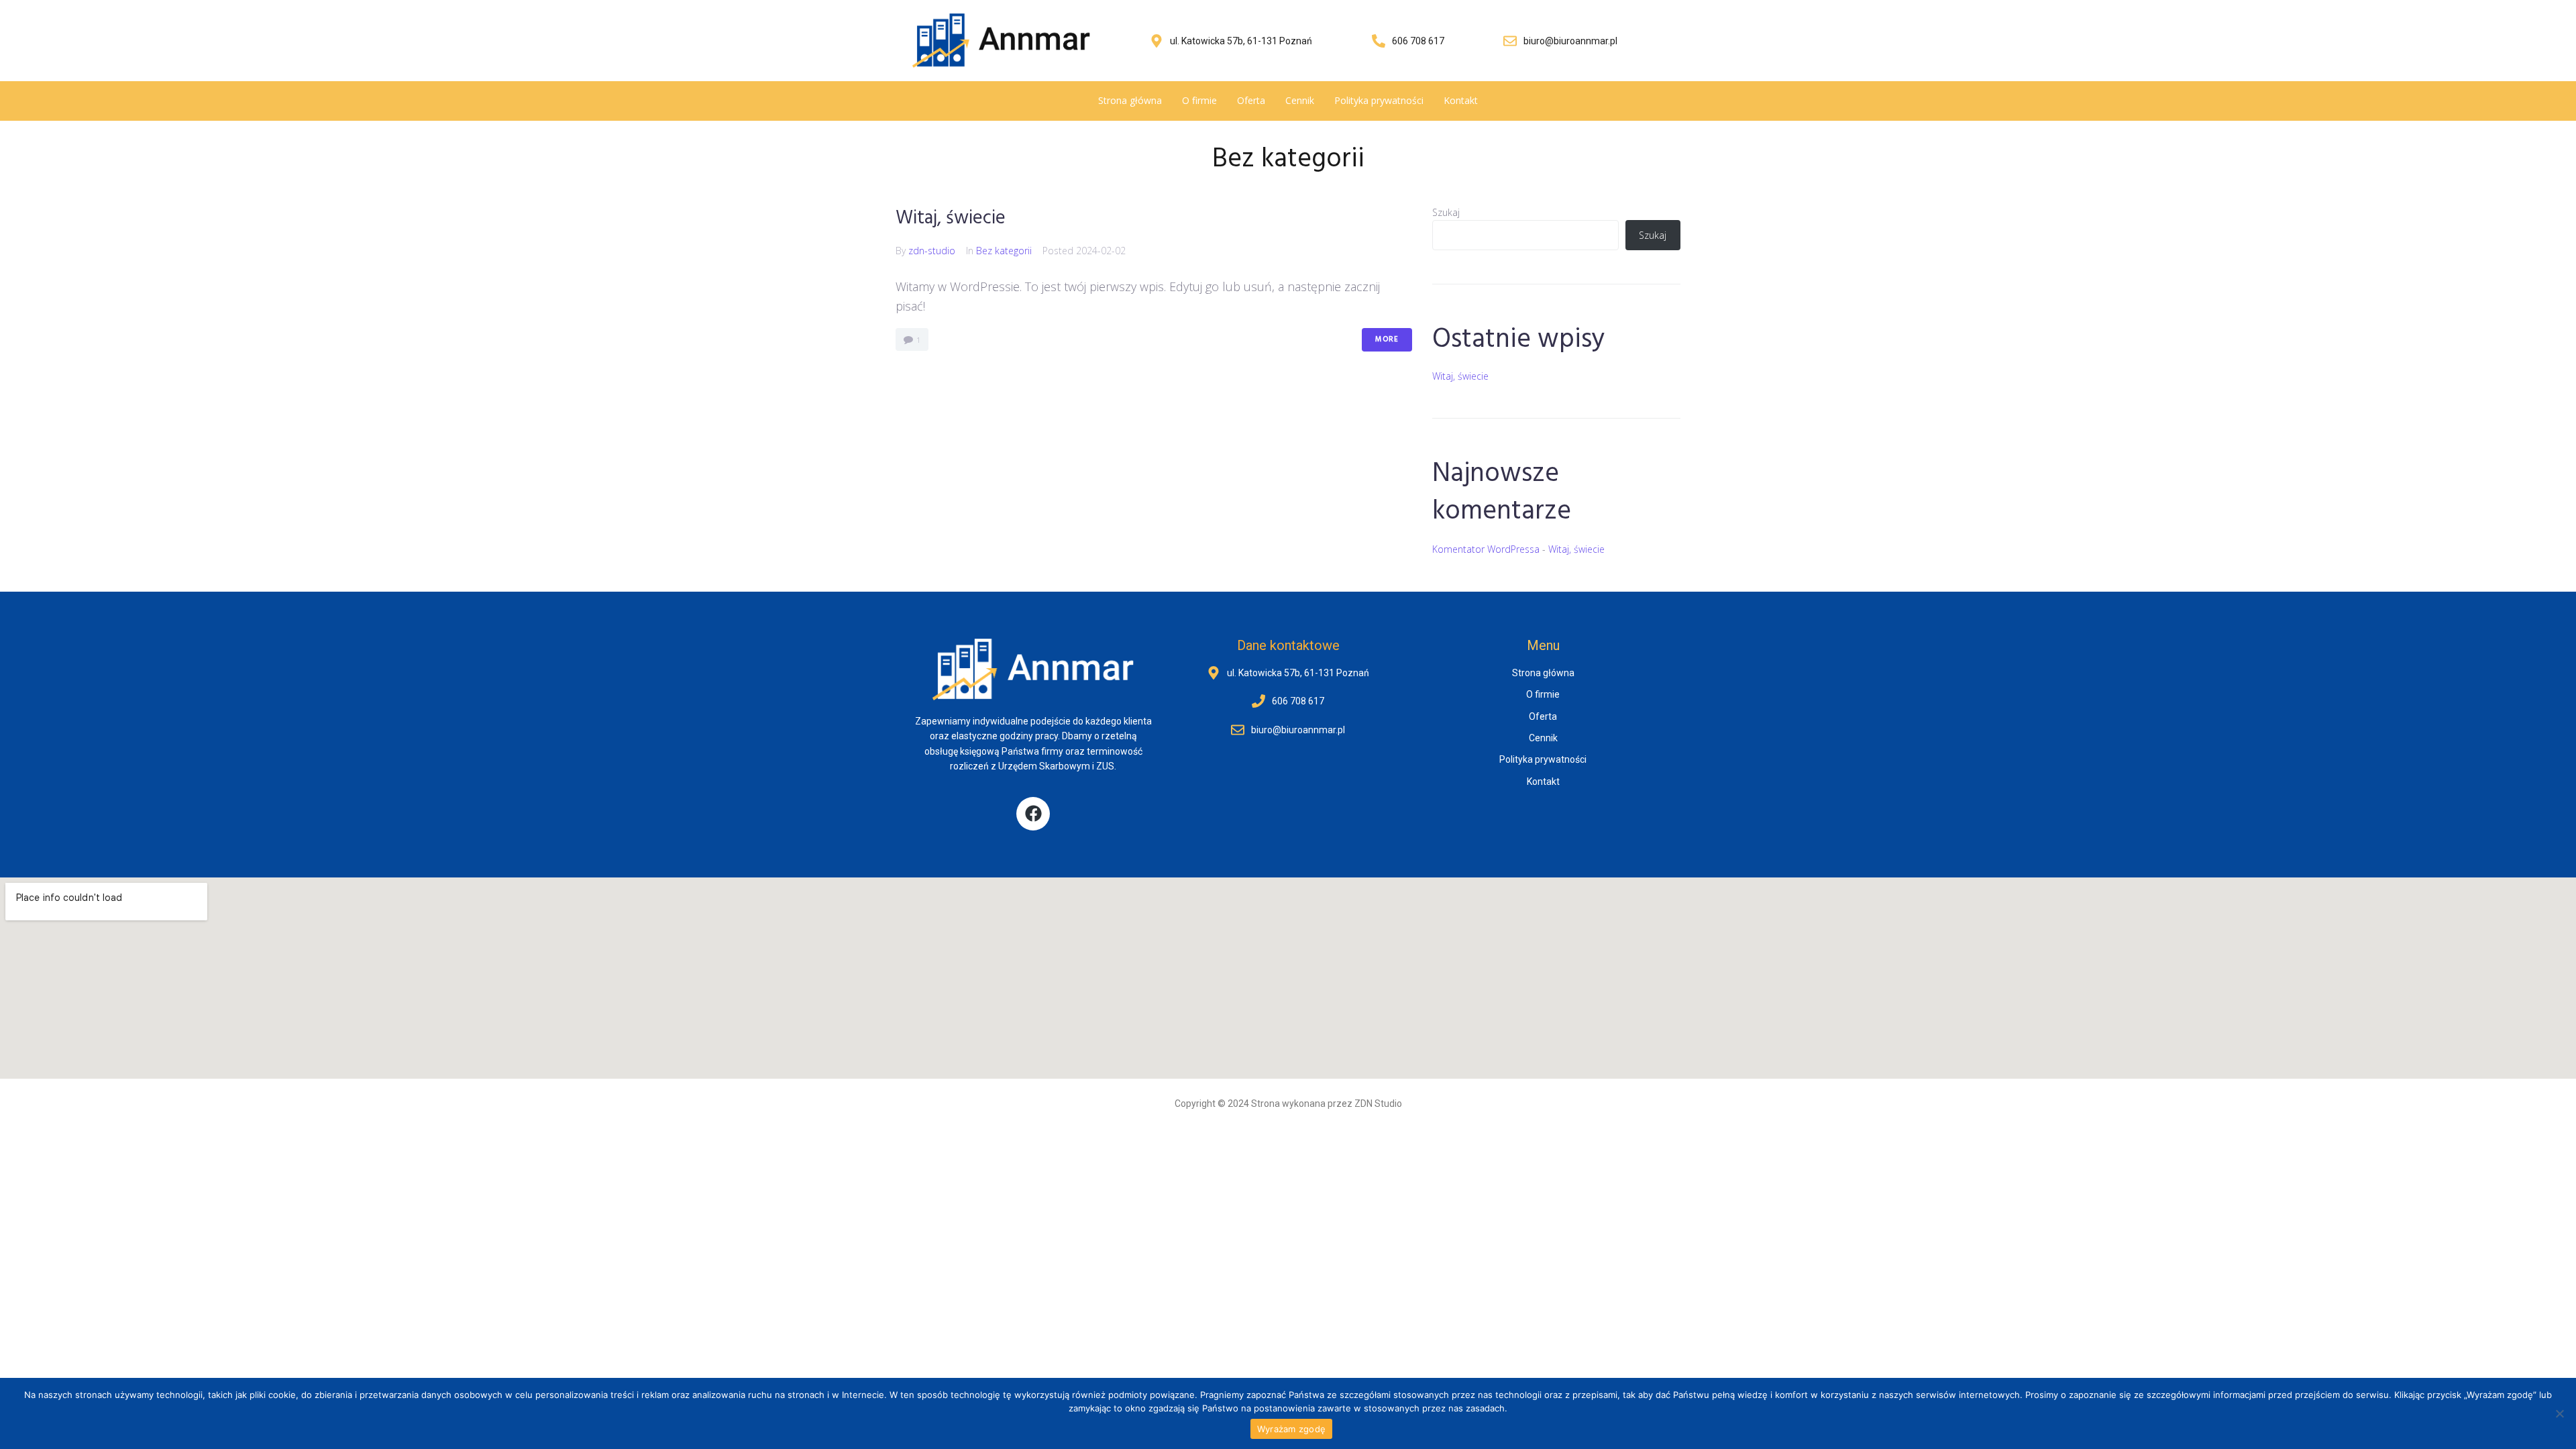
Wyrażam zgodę (1291, 1429)
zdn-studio (932, 251)
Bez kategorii (1004, 251)
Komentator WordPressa (1486, 549)
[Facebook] (1033, 814)
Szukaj (1446, 212)
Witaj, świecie (951, 218)
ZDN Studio (1378, 1104)
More (1387, 339)
